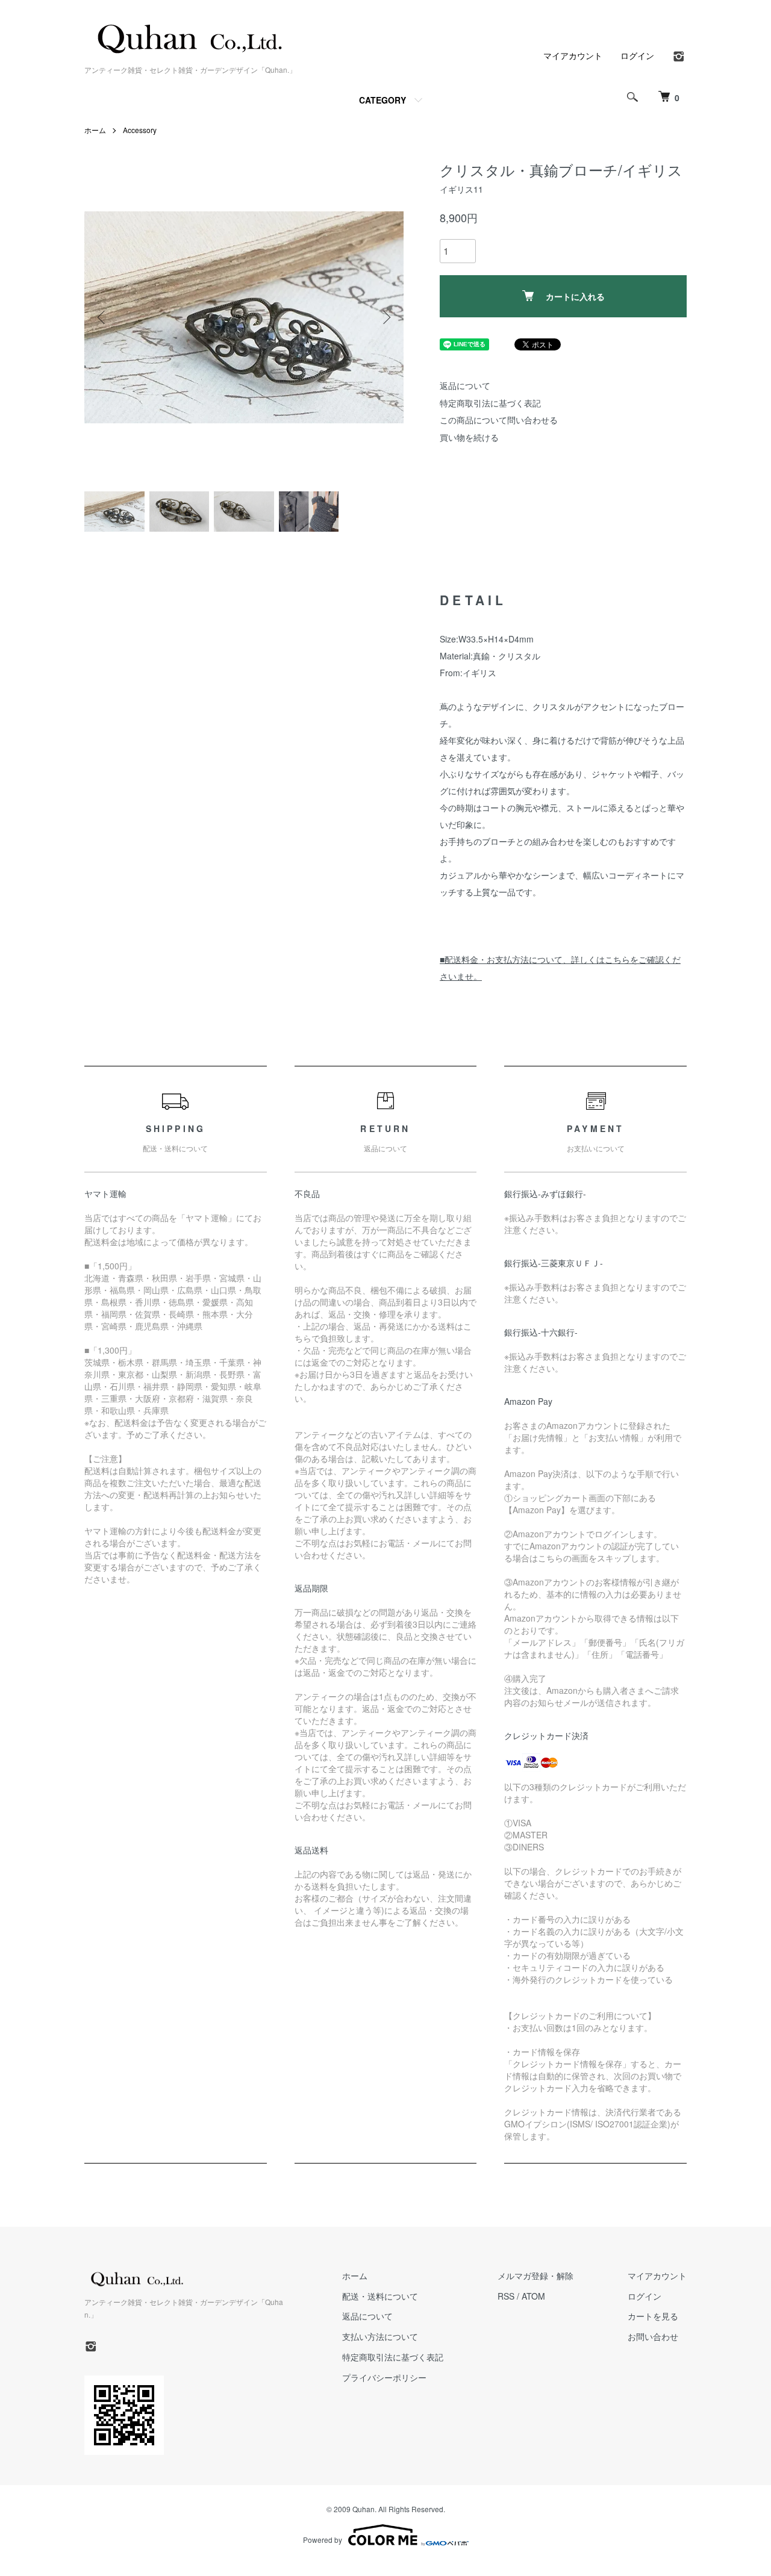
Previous (102, 317)
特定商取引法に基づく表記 (490, 403)
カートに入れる (575, 296)
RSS (506, 2296)
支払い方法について (380, 2336)
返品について (465, 385)
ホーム (95, 130)
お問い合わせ (653, 2336)
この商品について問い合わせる (499, 420)
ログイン (637, 55)
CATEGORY (382, 100)
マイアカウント (573, 55)
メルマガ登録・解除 (535, 2276)
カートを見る (653, 2316)
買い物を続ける (469, 437)
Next (385, 317)
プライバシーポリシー (384, 2377)
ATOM (533, 2296)
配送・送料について (380, 2296)
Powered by (323, 2540)
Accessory (140, 130)
